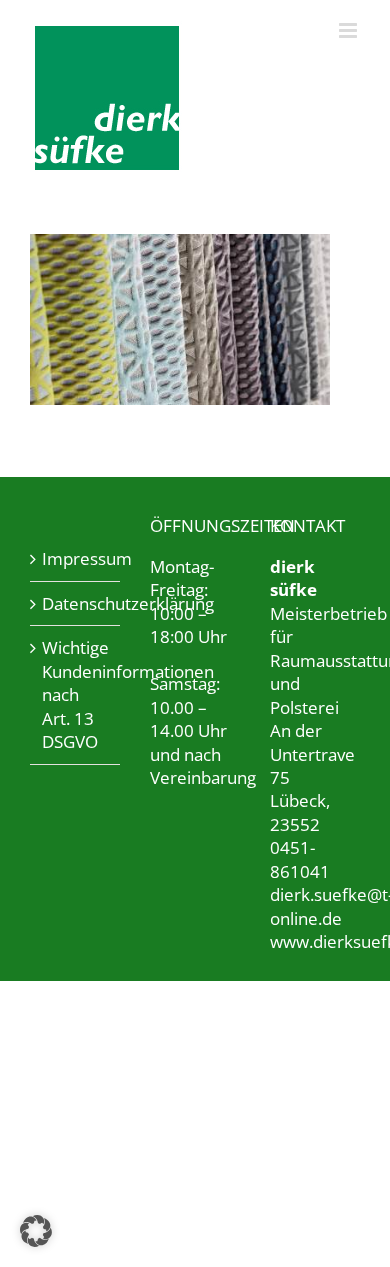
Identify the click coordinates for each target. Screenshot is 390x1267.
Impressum (76, 558)
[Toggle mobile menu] (349, 30)
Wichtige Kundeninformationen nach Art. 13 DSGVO (76, 694)
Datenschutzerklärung (76, 603)
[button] (36, 1231)
